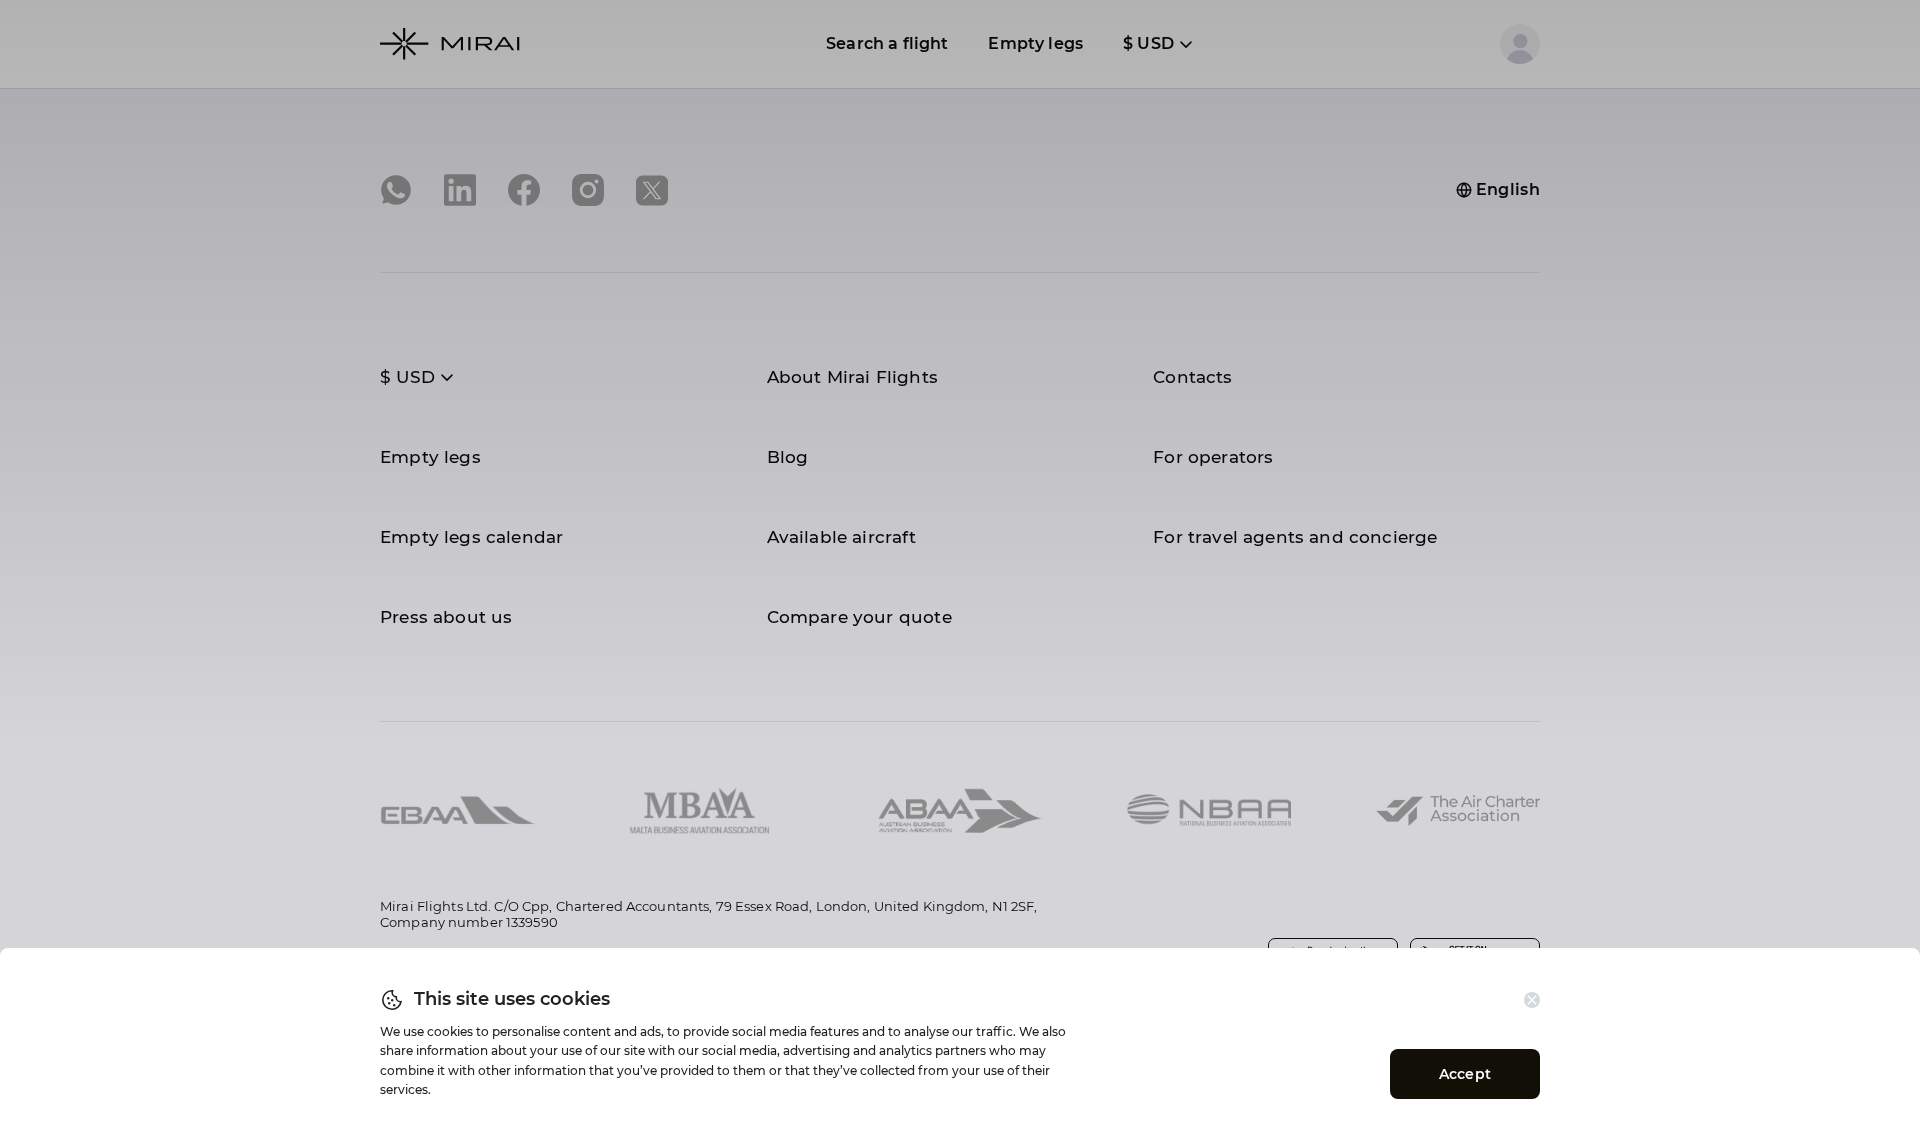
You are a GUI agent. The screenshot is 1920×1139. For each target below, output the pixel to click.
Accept (1465, 1074)
